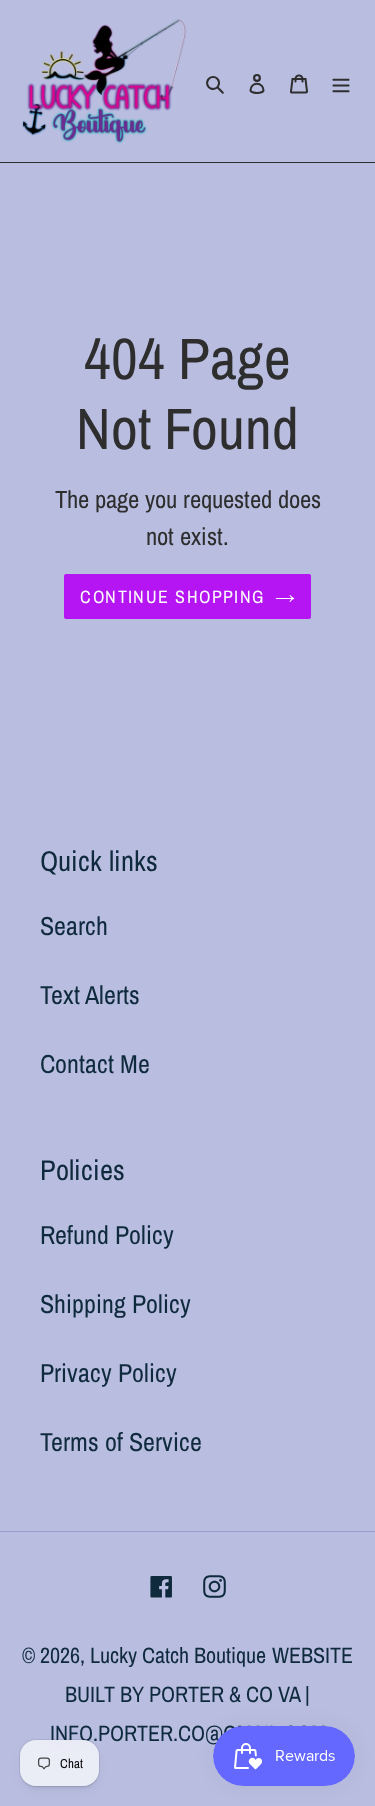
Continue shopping (172, 596)
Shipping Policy (115, 1303)
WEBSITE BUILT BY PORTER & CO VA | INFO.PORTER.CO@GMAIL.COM (202, 1694)
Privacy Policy (108, 1372)
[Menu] (341, 81)
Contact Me (95, 1063)
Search (74, 925)
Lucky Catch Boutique (178, 1655)
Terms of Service (121, 1441)
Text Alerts (90, 994)
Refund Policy (107, 1234)
